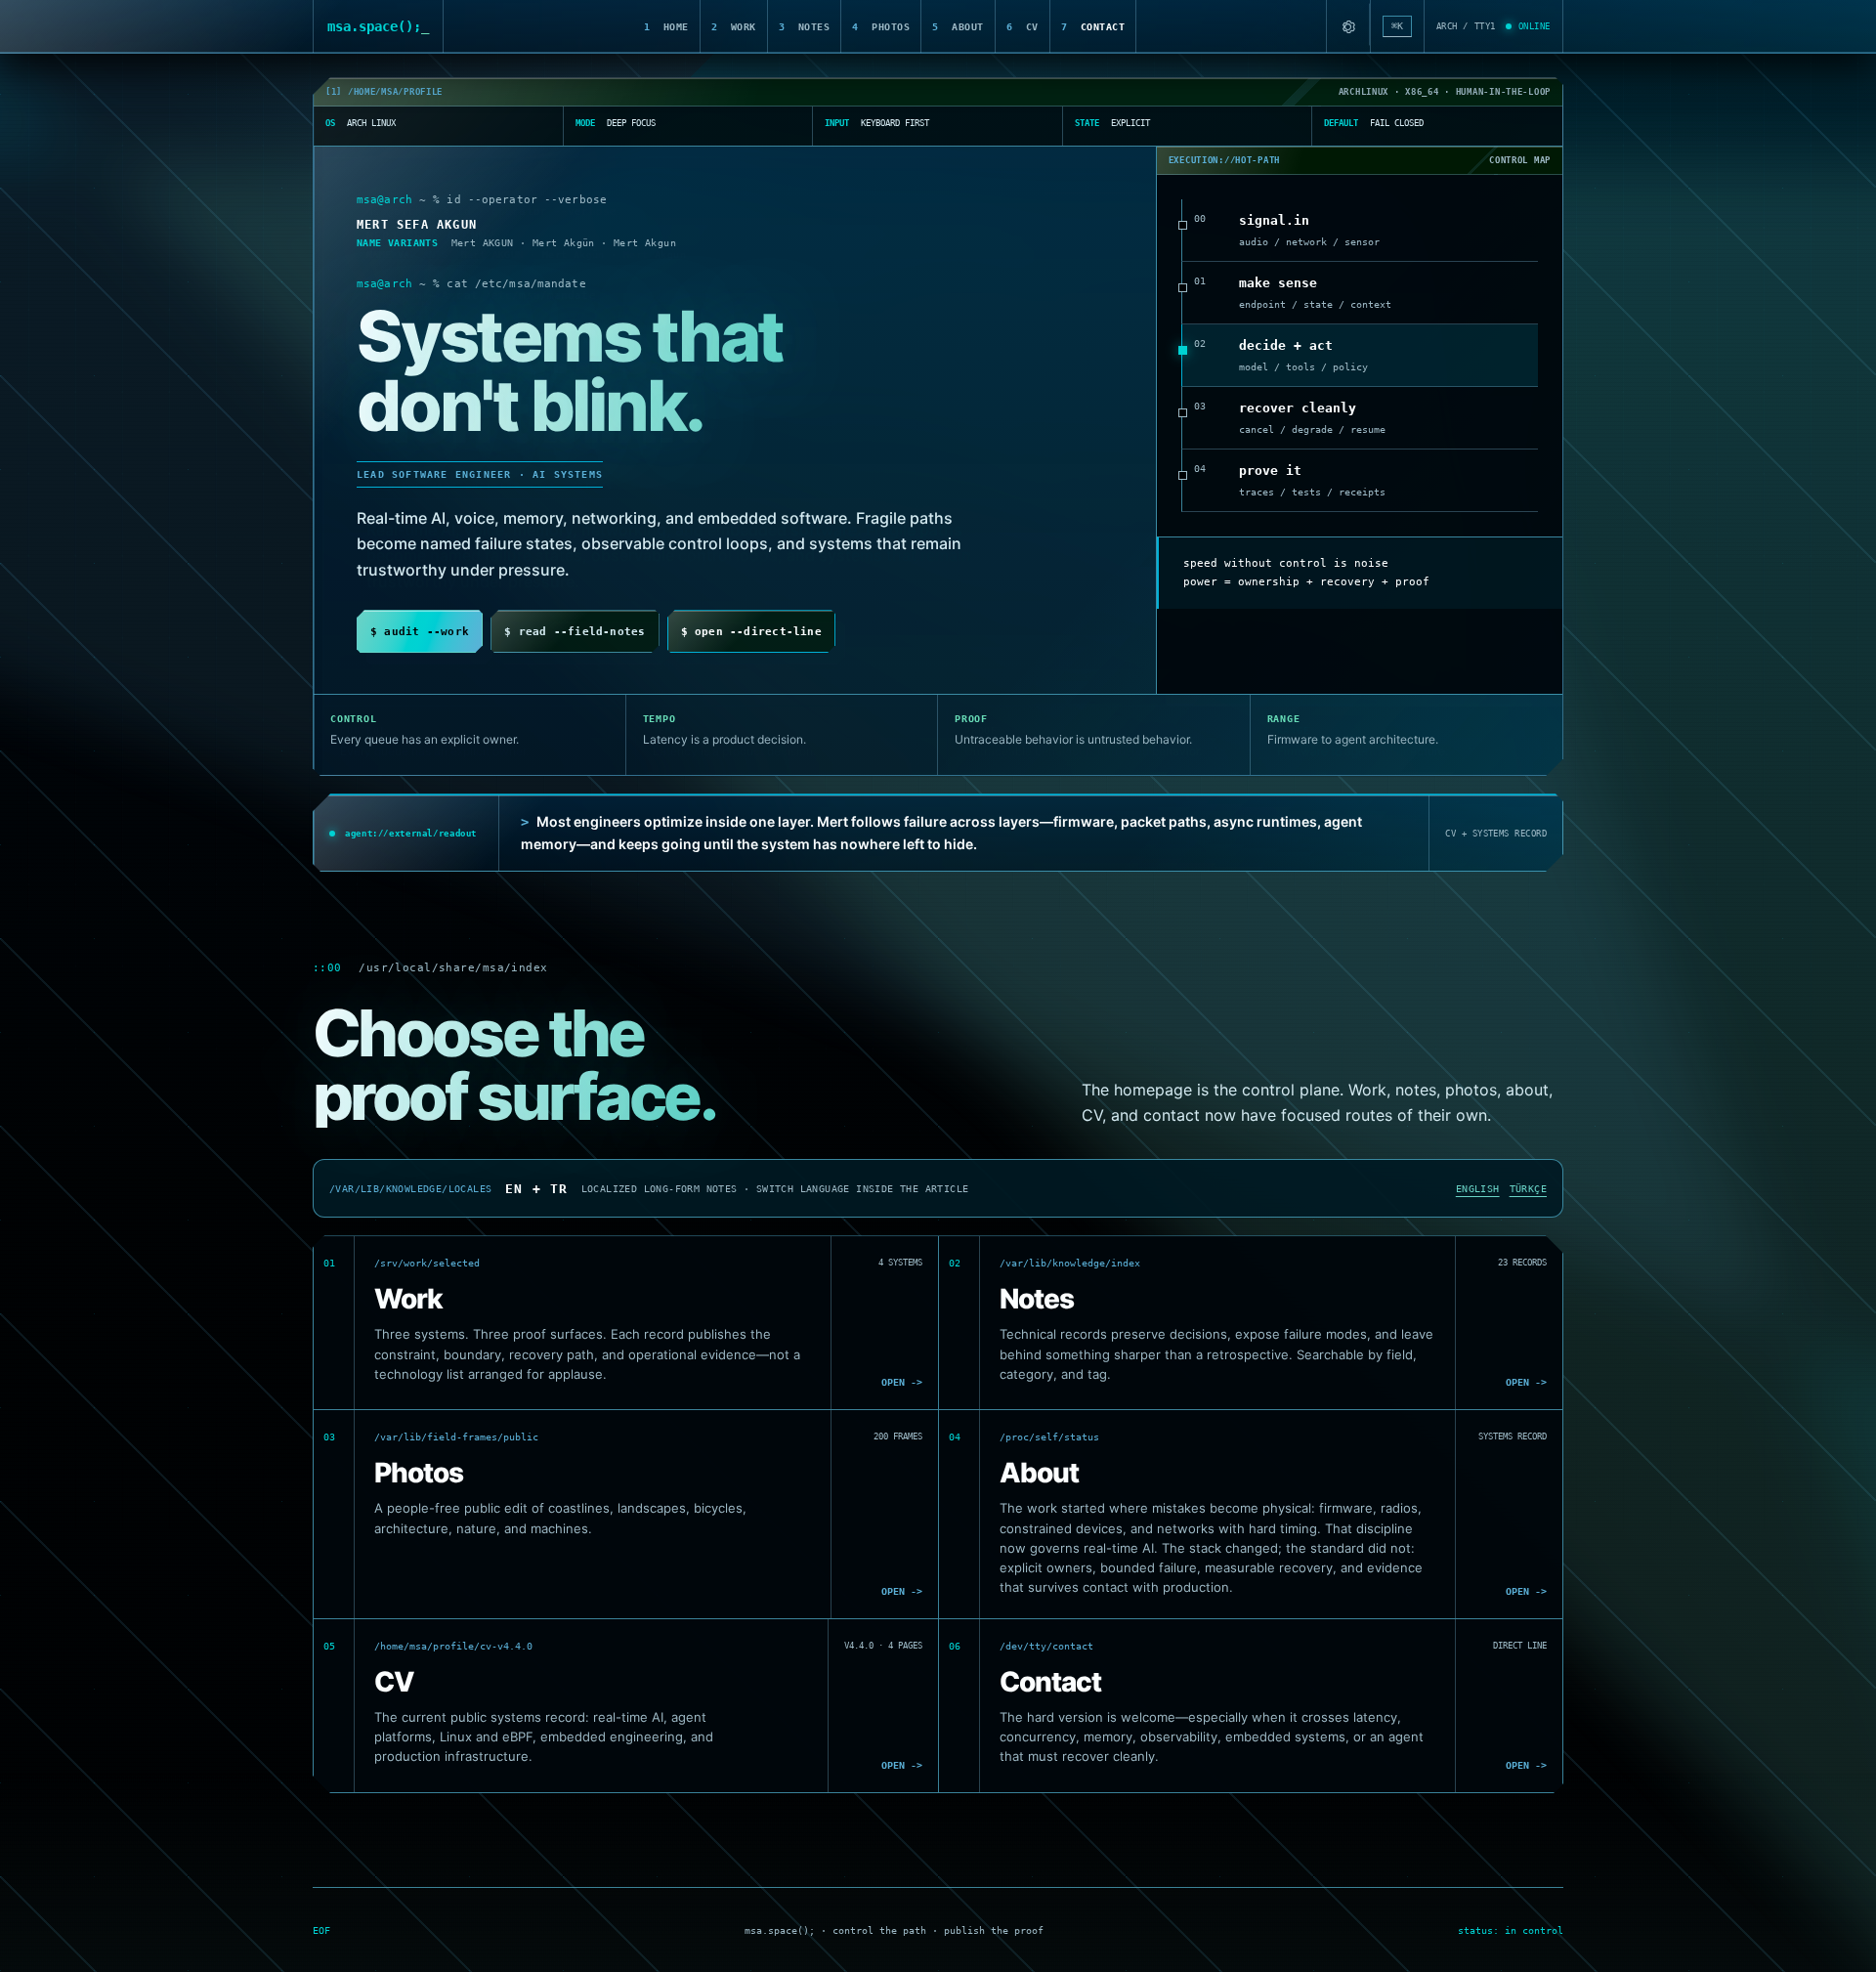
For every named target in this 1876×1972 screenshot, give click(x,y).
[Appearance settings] (1348, 26)
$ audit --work (420, 632)
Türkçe (1528, 1189)
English (1478, 1189)
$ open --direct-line (751, 632)
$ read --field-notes (575, 632)
